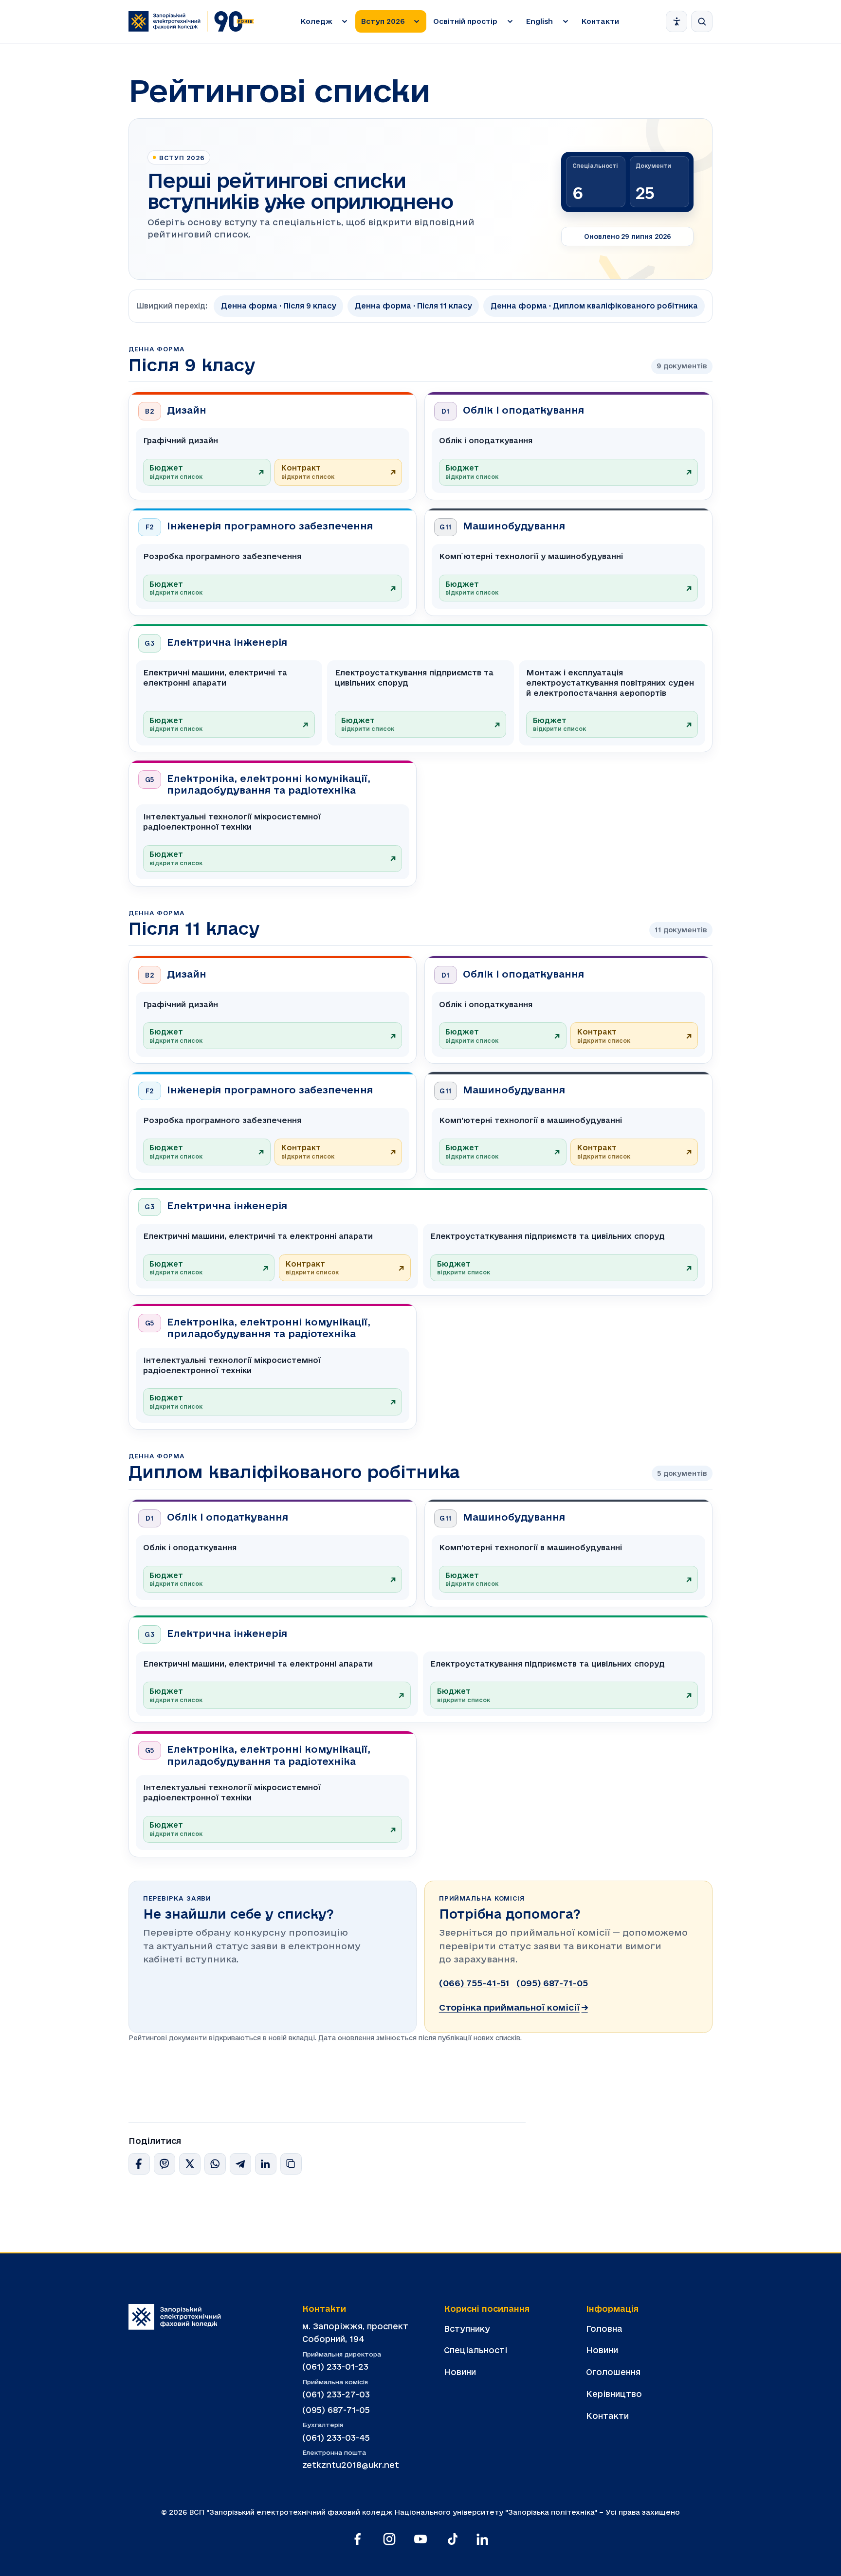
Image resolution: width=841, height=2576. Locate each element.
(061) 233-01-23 (335, 2367)
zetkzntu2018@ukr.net (351, 2465)
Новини (460, 2372)
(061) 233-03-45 (336, 2438)
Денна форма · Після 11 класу (413, 306)
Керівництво (614, 2394)
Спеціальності (475, 2350)
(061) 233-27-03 (336, 2394)
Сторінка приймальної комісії (513, 2007)
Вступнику (467, 2329)
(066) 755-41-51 (474, 1983)
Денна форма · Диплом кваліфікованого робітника (594, 306)
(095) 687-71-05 (552, 1983)
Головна (604, 2329)
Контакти (600, 21)
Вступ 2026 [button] (383, 21)
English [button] (539, 21)
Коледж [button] (317, 21)
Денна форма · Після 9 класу (279, 306)
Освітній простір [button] (465, 21)
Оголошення (613, 2372)
